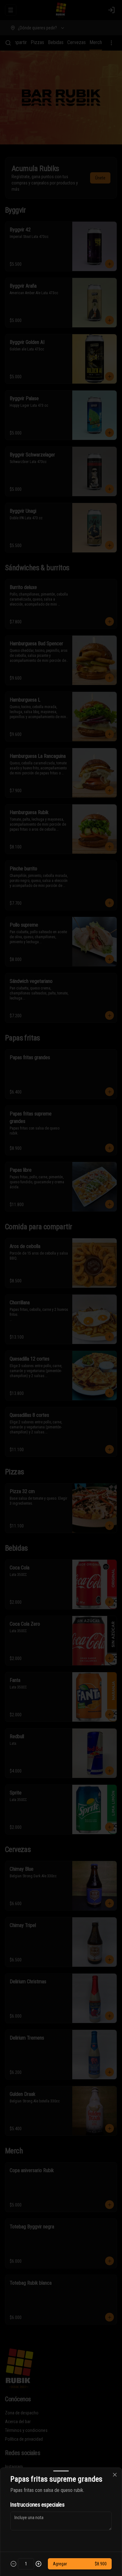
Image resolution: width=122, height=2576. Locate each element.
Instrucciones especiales (37, 2505)
